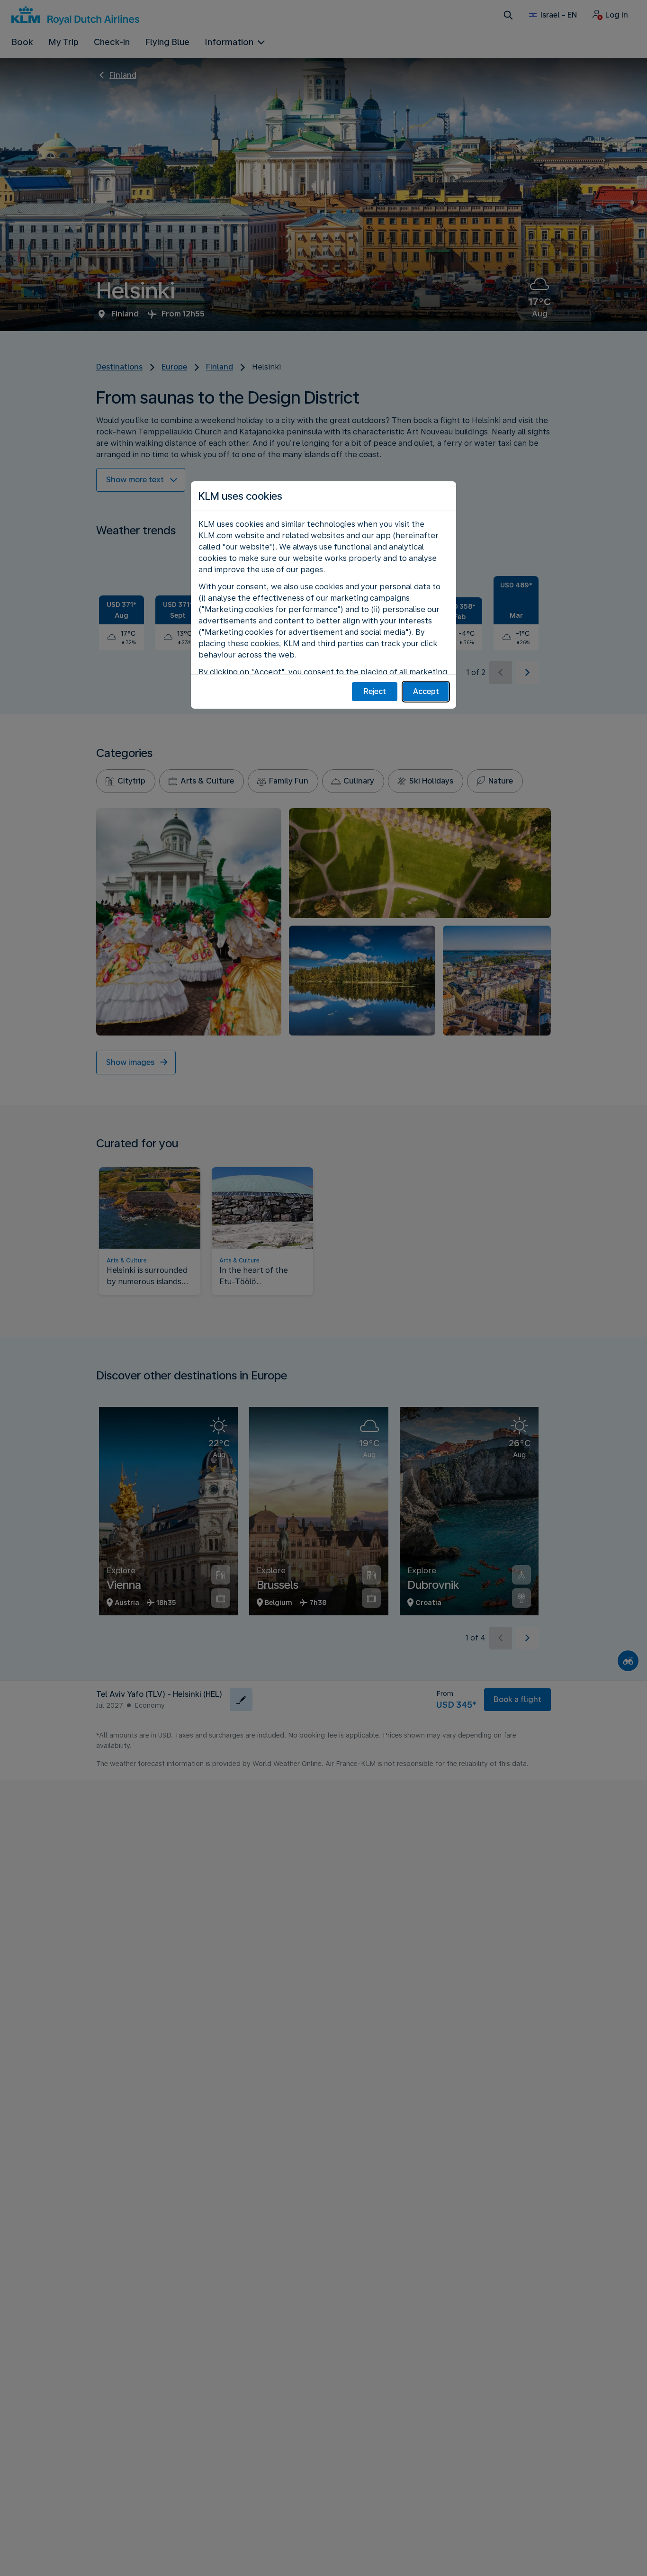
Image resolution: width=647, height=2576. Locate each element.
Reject (375, 691)
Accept (426, 691)
